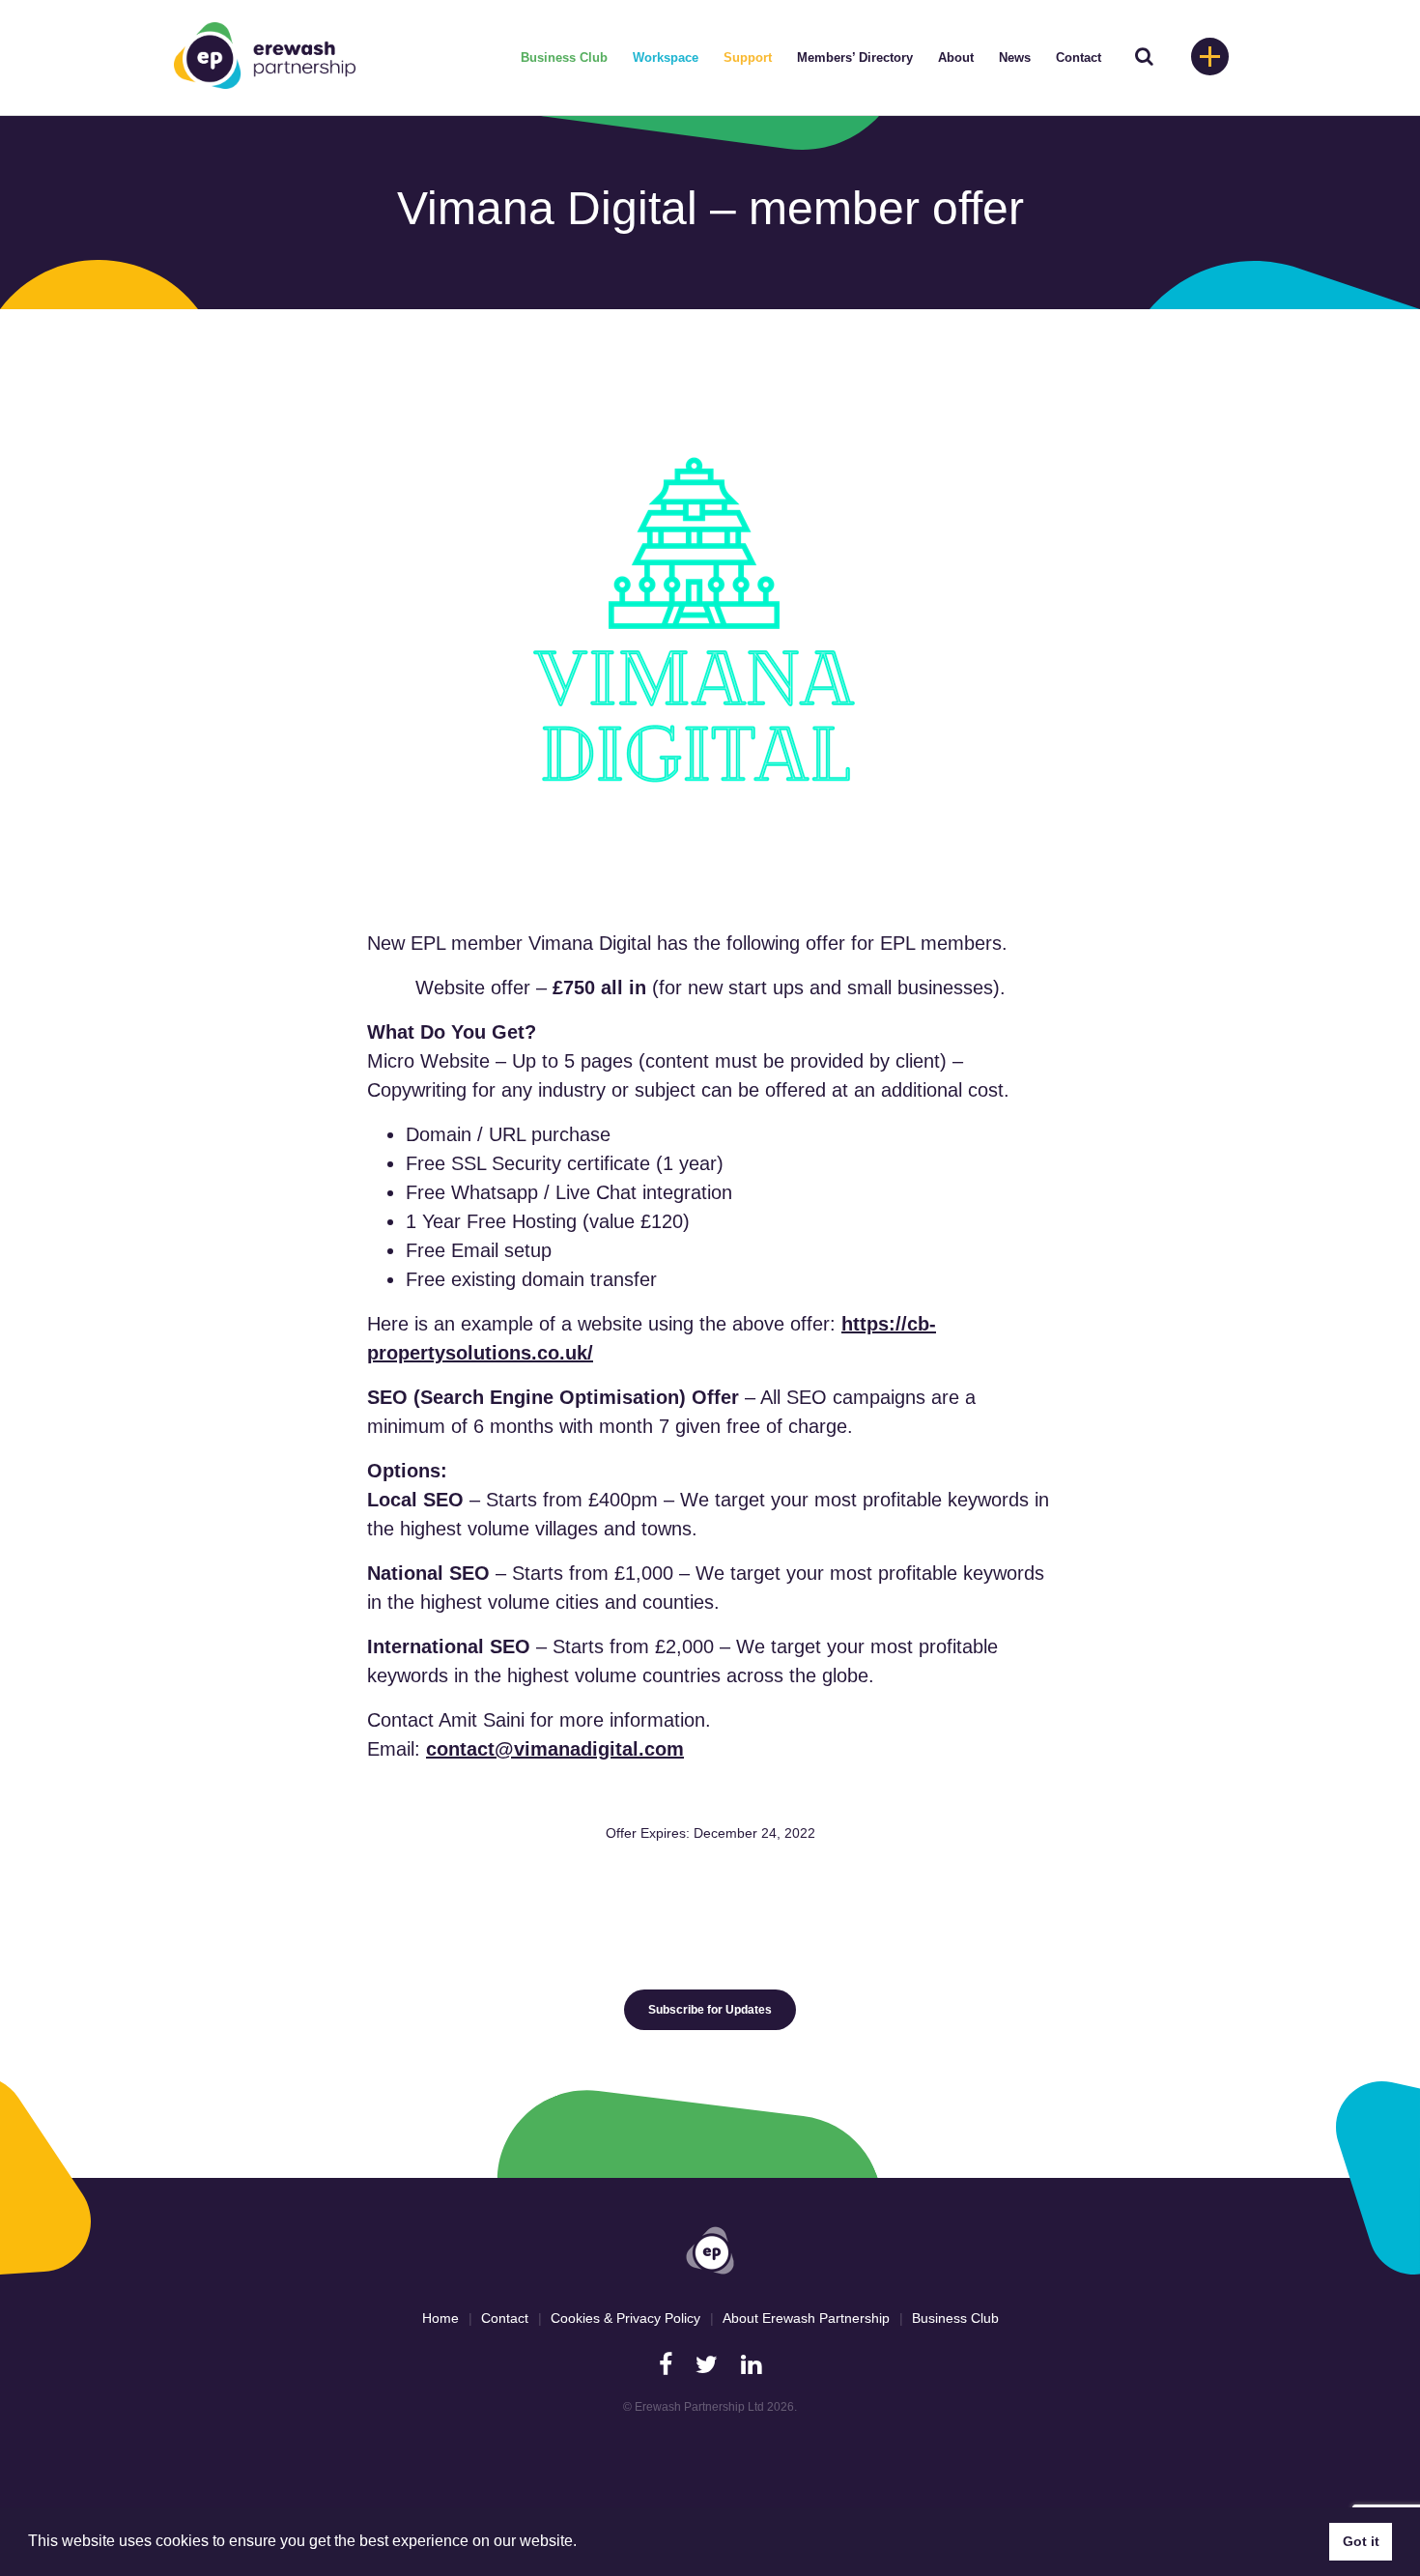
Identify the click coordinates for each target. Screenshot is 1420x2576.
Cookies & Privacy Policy (625, 2318)
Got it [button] (1361, 2541)
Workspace (666, 57)
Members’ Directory (855, 57)
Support (748, 57)
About (956, 57)
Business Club (564, 57)
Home (440, 2318)
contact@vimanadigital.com (555, 1749)
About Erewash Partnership (806, 2318)
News (1015, 57)
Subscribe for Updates (710, 2010)
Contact (1079, 57)
